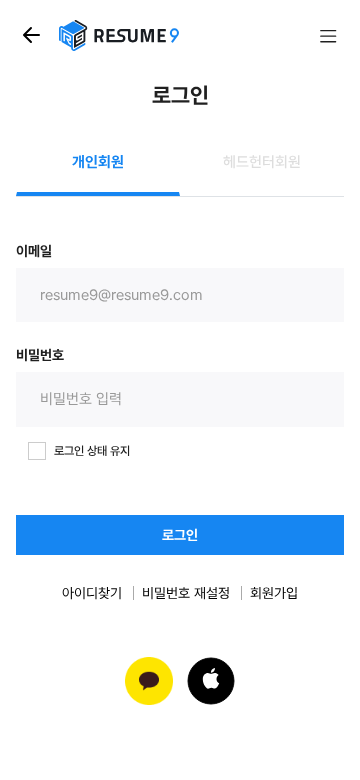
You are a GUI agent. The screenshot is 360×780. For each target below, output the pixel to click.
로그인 (180, 535)
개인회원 (98, 162)
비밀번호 (40, 355)
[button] (211, 681)
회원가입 (274, 593)
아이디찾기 (92, 593)
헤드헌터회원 (262, 162)
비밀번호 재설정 (186, 593)
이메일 (34, 251)
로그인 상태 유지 (92, 451)
